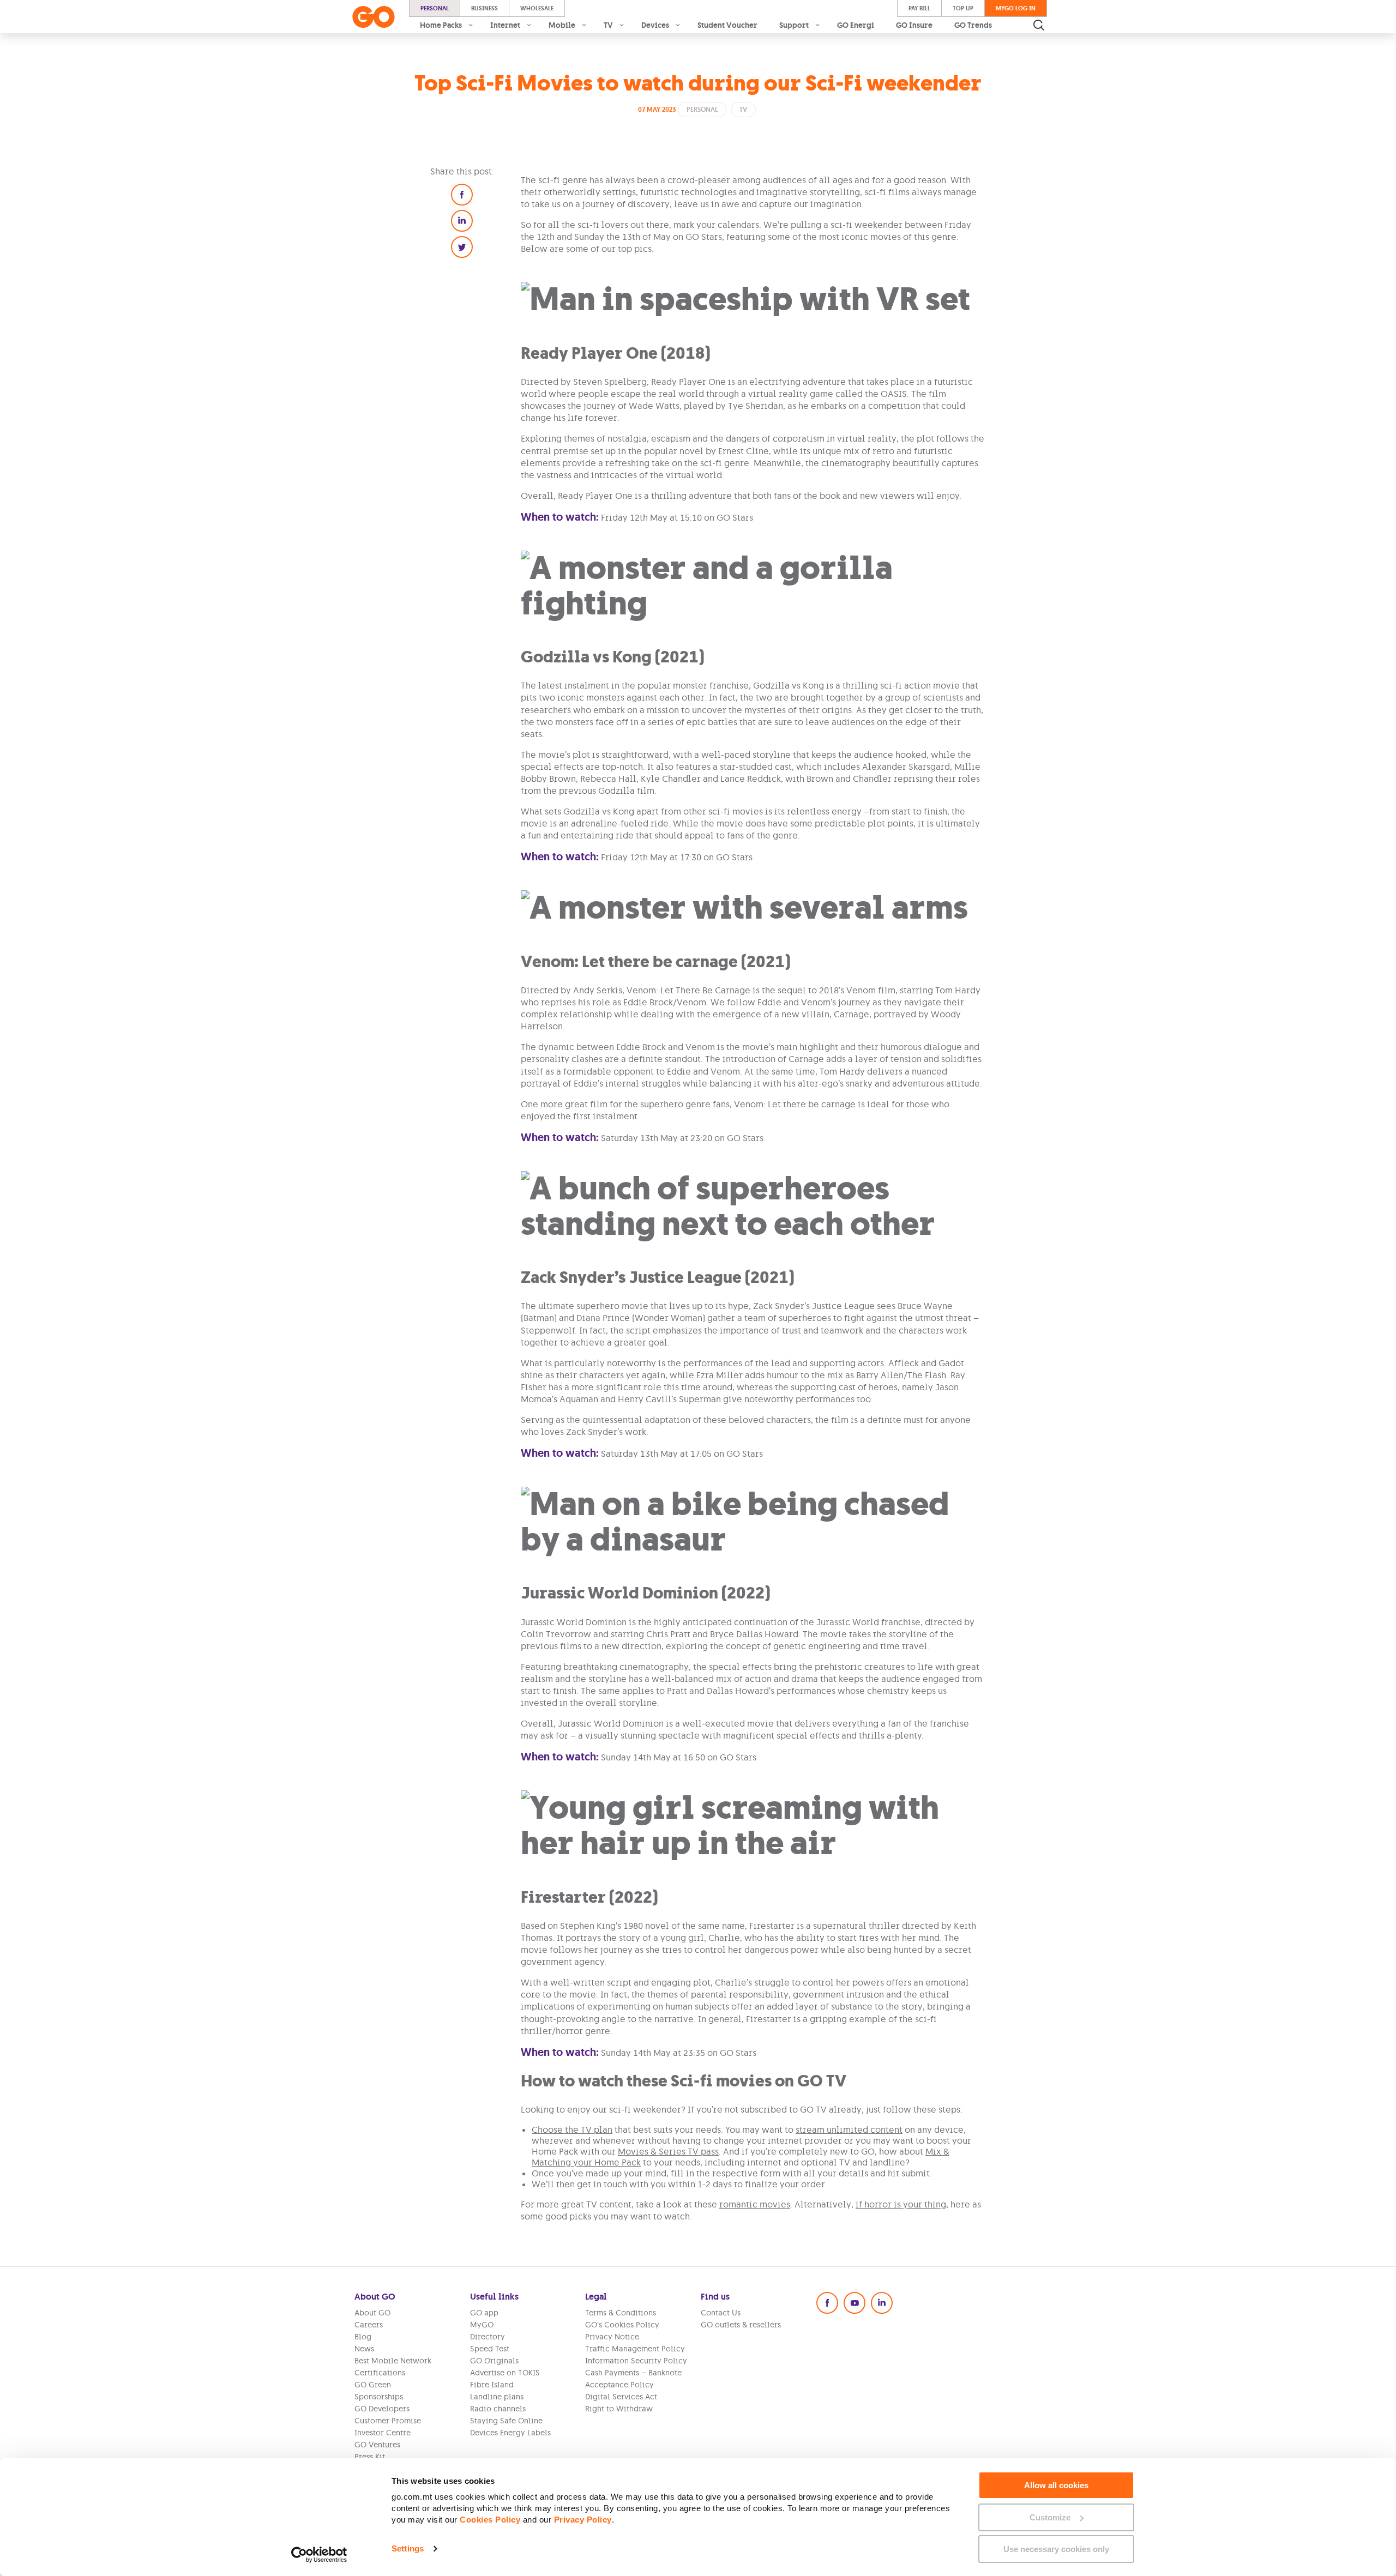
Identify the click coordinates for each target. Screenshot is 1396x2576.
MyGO (482, 2325)
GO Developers (382, 2409)
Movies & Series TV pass (668, 2151)
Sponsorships (379, 2397)
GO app (484, 2313)
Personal (435, 8)
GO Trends (973, 25)
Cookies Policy (490, 2520)
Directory (488, 2337)
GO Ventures (377, 2445)
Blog (363, 2337)
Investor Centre (383, 2433)
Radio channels (498, 2409)
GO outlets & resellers (741, 2325)
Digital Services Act (621, 2397)
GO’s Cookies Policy (622, 2325)
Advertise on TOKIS (505, 2373)
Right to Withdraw (619, 2409)
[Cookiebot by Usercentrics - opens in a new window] (319, 2555)
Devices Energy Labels (510, 2433)
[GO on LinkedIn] (882, 2303)
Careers (369, 2325)
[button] (462, 195)
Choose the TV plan (572, 2129)
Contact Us (721, 2313)
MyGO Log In (1016, 8)
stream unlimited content (849, 2129)
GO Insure (914, 25)
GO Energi (856, 25)
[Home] (374, 17)
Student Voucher (727, 25)
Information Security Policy (636, 2361)
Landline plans (497, 2397)
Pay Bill (919, 8)
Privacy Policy (583, 2520)
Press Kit (370, 2457)
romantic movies (755, 2204)
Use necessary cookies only (1056, 2549)
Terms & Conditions (621, 2313)
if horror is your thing (901, 2204)
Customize (1050, 2517)
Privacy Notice (612, 2337)
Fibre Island (492, 2385)
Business (485, 8)
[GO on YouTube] (855, 2303)
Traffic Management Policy (635, 2349)
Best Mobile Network (393, 2361)
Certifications (380, 2373)
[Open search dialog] (1039, 25)
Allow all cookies (1056, 2485)
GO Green (373, 2385)
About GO (372, 2313)
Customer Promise (388, 2421)
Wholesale (537, 8)
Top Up (963, 8)
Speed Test (490, 2349)
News (364, 2349)
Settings (408, 2548)
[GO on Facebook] (827, 2303)
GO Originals (494, 2361)
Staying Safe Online (506, 2421)
